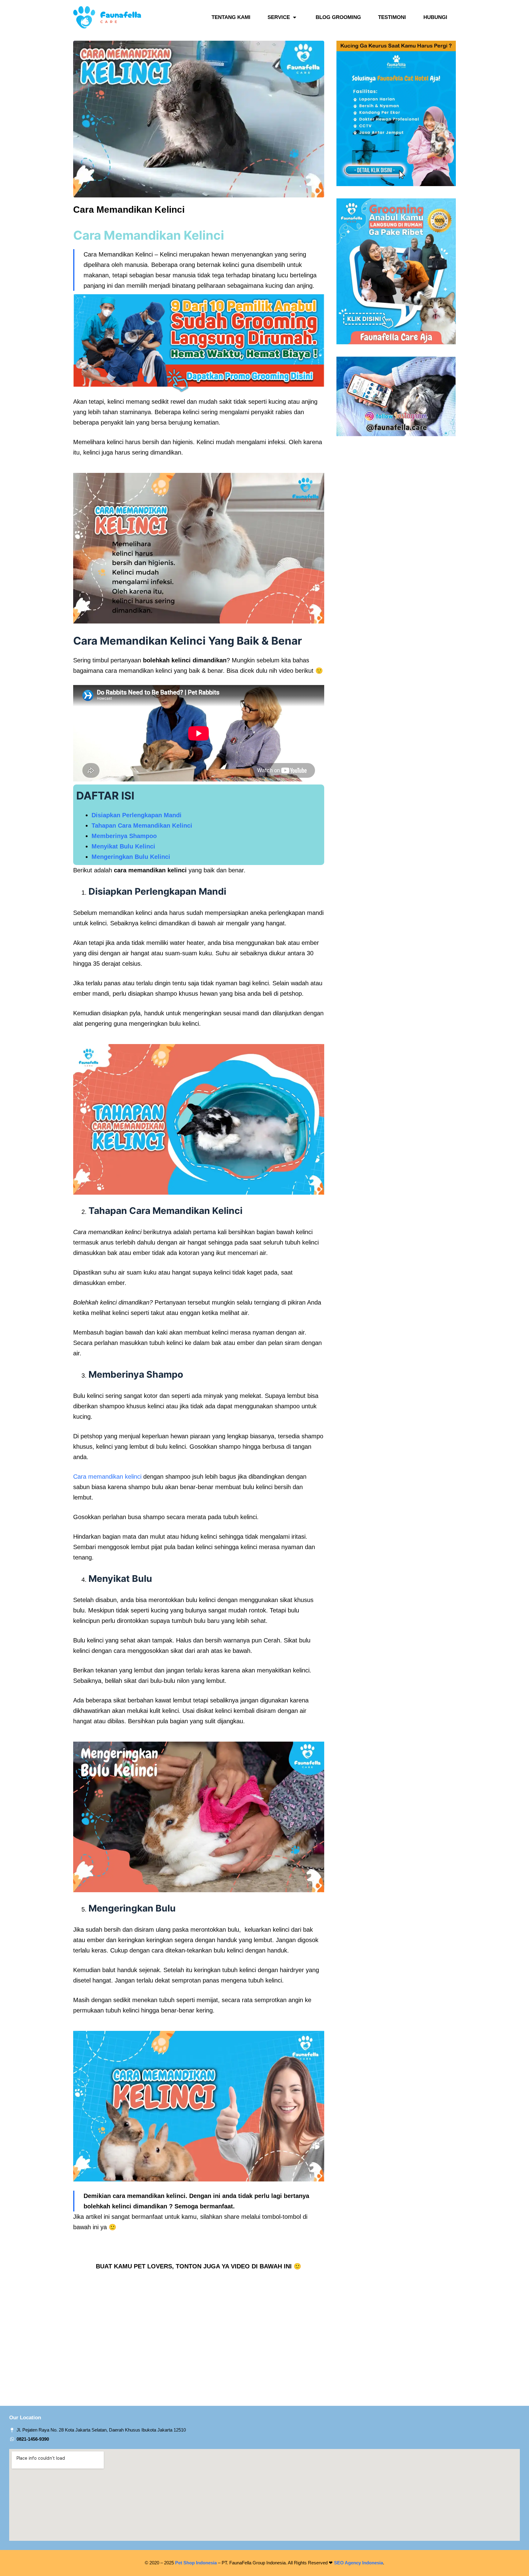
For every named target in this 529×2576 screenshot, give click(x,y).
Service (279, 17)
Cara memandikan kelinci (107, 1477)
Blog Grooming (338, 17)
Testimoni (392, 17)
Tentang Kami (231, 17)
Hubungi (435, 17)
